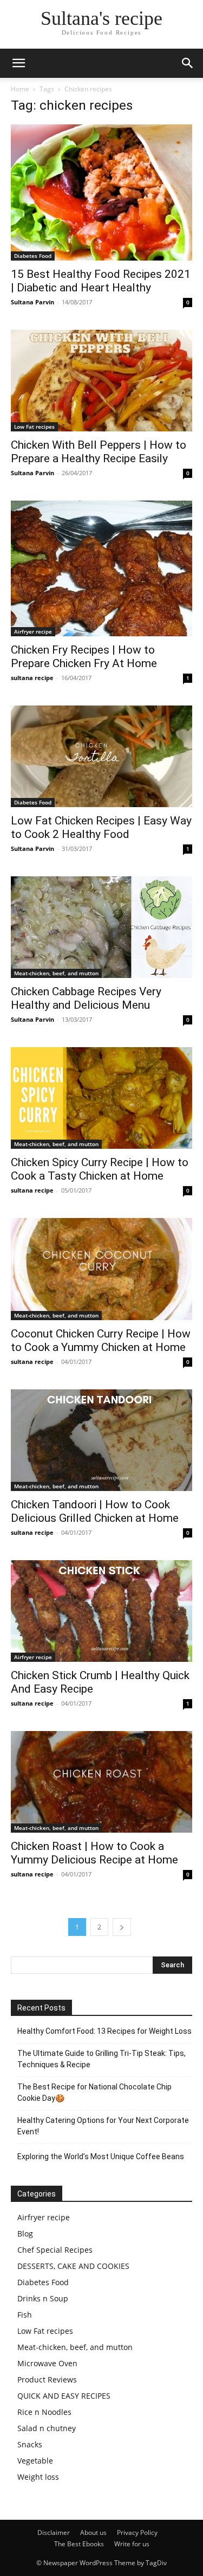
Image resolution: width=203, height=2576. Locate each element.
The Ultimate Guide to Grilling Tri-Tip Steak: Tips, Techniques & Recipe (101, 2059)
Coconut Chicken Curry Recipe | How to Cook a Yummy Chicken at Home (101, 1340)
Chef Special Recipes (55, 2250)
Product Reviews (47, 2379)
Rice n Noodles (44, 2412)
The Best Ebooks (79, 2544)
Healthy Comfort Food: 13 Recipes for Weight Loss (104, 2031)
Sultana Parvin (32, 302)
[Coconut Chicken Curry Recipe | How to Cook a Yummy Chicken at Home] (101, 1269)
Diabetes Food (33, 256)
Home (20, 89)
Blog (25, 2234)
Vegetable (35, 2461)
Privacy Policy (137, 2532)
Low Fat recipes (34, 427)
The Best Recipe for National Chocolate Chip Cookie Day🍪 (94, 2092)
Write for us (132, 2544)
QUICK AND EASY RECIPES (64, 2396)
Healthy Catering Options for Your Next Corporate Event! (103, 2126)
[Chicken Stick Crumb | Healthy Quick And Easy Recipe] (101, 1611)
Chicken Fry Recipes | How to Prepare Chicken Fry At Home (84, 657)
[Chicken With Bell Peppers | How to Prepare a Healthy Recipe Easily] (101, 381)
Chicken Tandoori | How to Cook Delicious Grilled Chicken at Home (95, 1511)
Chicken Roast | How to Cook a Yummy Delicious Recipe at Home (94, 1853)
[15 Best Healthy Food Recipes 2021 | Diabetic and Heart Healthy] (101, 192)
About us (93, 2532)
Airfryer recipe (33, 631)
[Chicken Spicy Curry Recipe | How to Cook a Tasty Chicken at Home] (101, 1098)
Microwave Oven (47, 2363)
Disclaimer (54, 2532)
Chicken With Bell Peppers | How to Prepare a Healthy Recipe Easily (99, 452)
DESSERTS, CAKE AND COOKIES (73, 2266)
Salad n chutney (47, 2428)
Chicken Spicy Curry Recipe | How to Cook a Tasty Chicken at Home (100, 1169)
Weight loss (38, 2477)
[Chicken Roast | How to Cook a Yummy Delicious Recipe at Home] (101, 1782)
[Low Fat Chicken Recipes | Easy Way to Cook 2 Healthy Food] (101, 756)
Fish (25, 2315)
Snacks (30, 2444)
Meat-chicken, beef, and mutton (56, 973)
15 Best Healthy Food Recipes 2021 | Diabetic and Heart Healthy (101, 281)
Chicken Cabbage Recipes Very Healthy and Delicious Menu (86, 998)
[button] (18, 63)
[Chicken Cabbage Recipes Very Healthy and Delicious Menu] (101, 927)
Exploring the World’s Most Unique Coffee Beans (101, 2156)
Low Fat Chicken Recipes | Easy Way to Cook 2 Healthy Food (101, 827)
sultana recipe (32, 678)
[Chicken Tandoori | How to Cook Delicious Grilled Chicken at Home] (101, 1440)
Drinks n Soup (43, 2298)
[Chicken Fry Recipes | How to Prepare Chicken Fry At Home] (101, 568)
